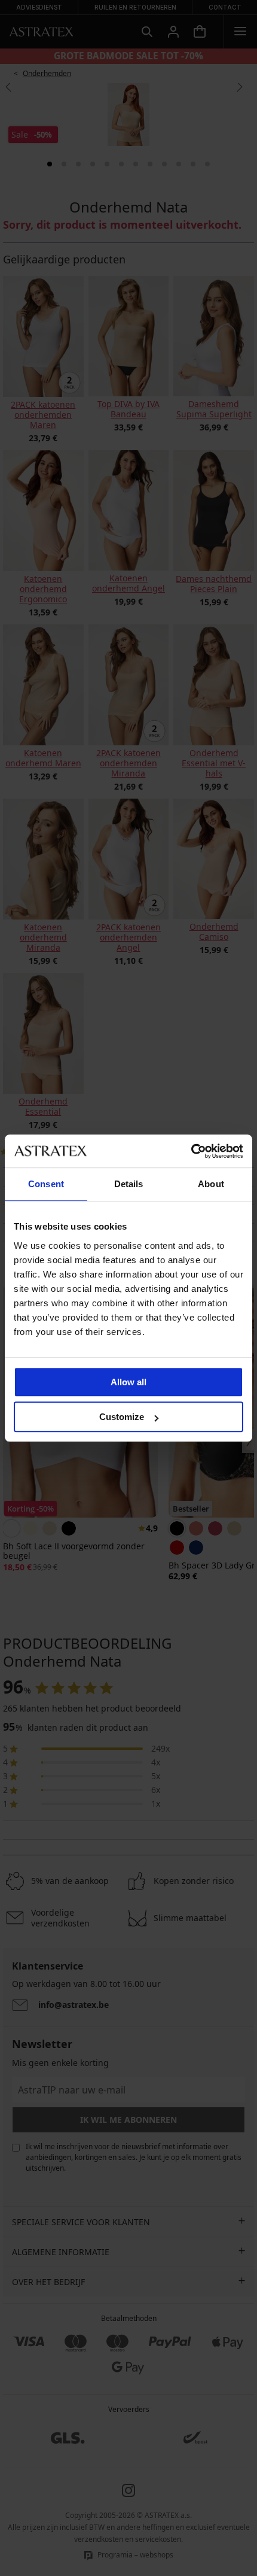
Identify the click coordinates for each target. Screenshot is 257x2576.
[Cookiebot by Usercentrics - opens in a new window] (191, 1151)
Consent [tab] (46, 1184)
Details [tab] (129, 1184)
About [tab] (211, 1184)
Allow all (128, 1382)
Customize (122, 1417)
